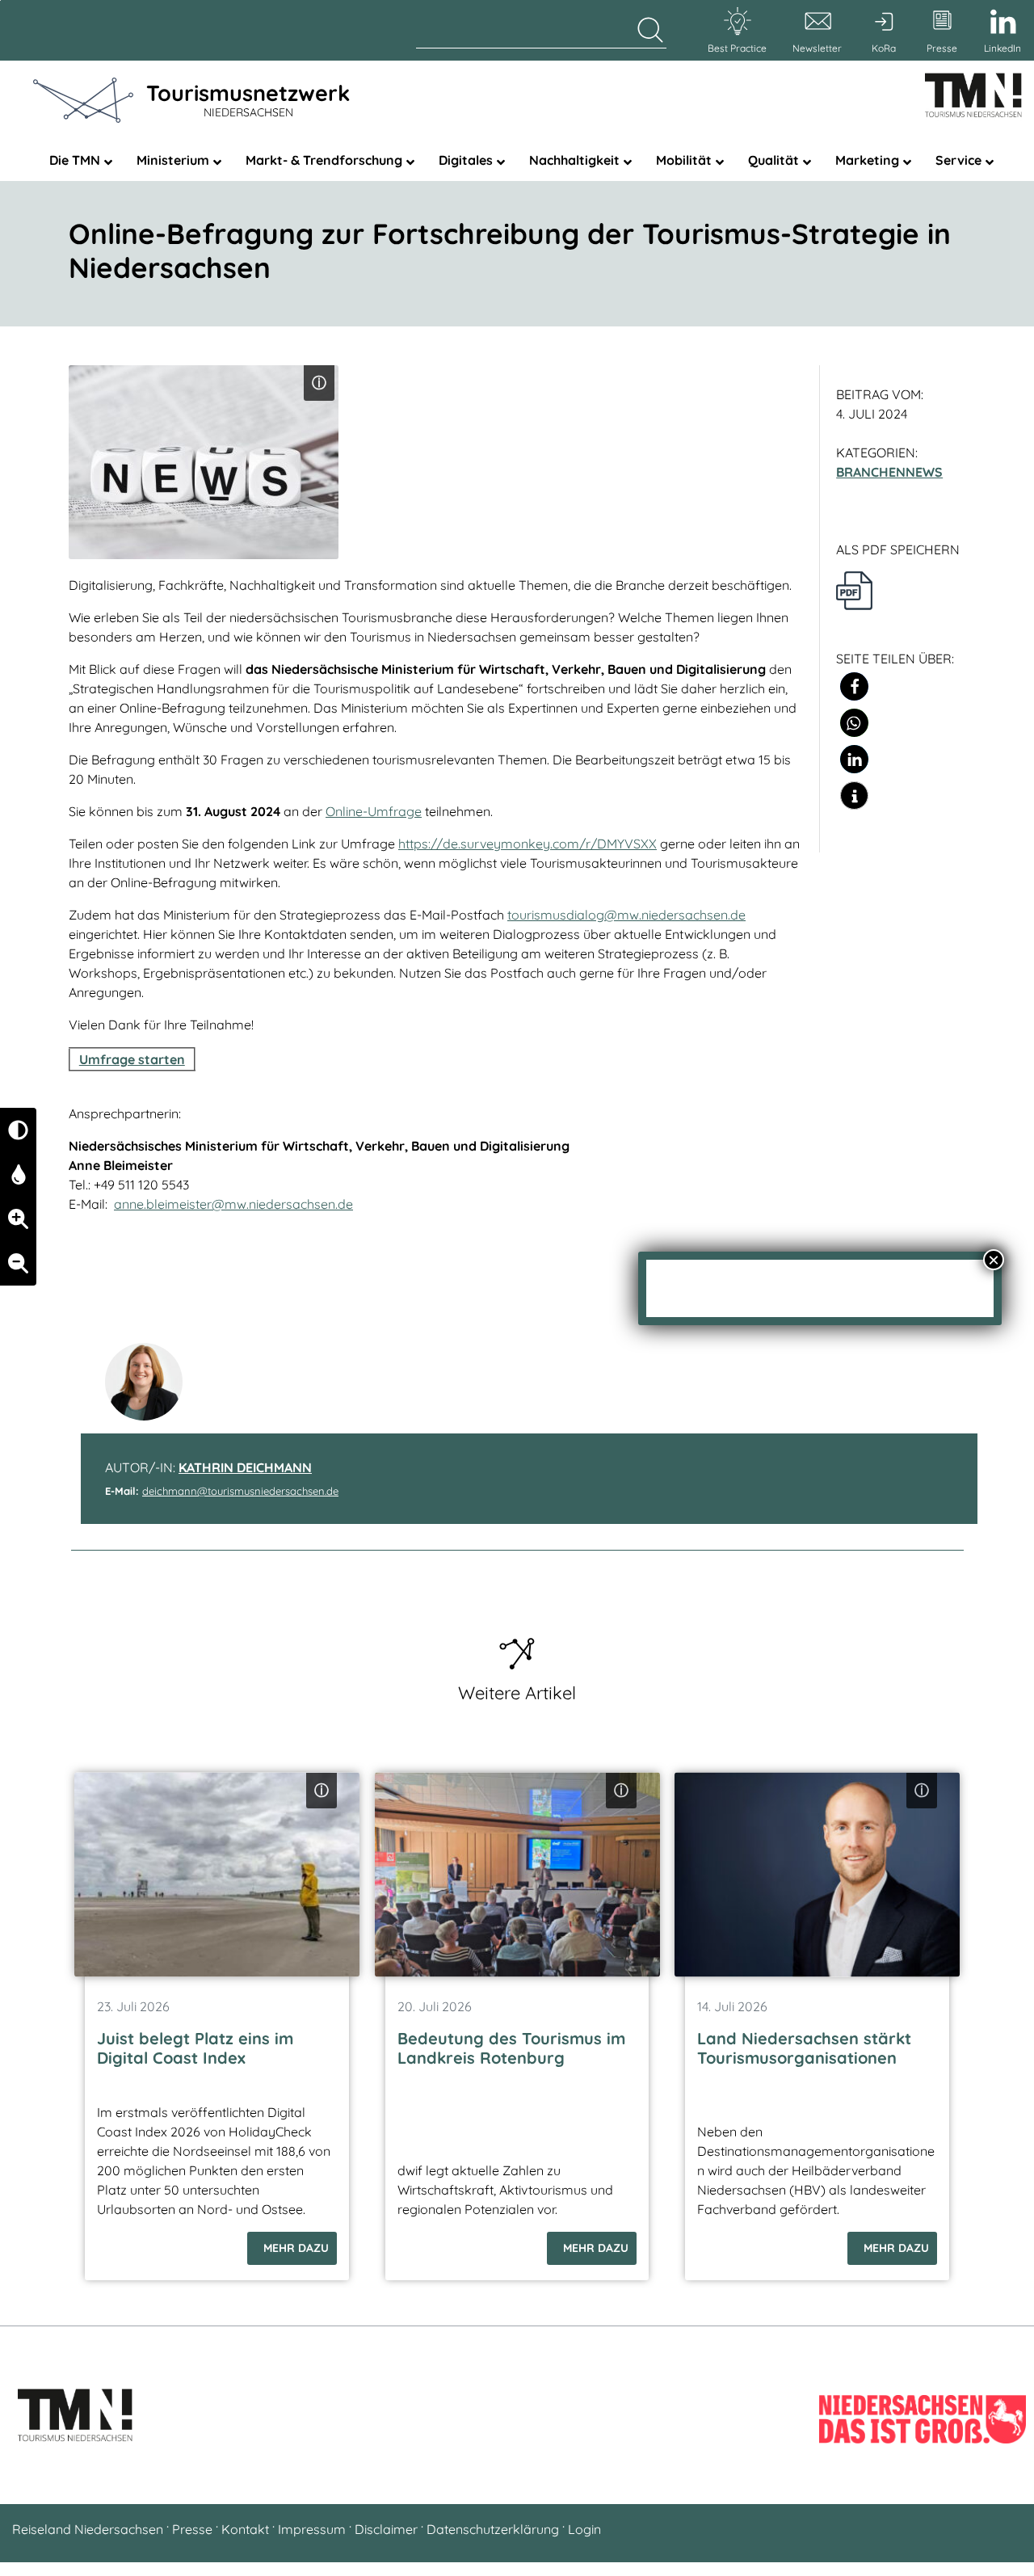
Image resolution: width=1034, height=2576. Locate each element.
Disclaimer (386, 2529)
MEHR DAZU (296, 2248)
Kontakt (245, 2529)
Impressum (312, 2529)
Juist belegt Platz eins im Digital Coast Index (195, 2048)
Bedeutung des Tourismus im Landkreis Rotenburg (511, 2048)
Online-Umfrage (374, 811)
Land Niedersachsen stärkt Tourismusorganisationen (804, 2048)
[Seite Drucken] (854, 589)
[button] (854, 686)
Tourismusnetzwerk (248, 99)
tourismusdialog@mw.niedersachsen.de (626, 915)
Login (584, 2529)
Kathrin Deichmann (245, 1467)
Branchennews (889, 472)
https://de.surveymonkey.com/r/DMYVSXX (528, 844)
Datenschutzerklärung (493, 2529)
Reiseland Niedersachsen (88, 2529)
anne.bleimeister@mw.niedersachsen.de (233, 1204)
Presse (192, 2529)
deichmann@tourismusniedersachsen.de (240, 1491)
